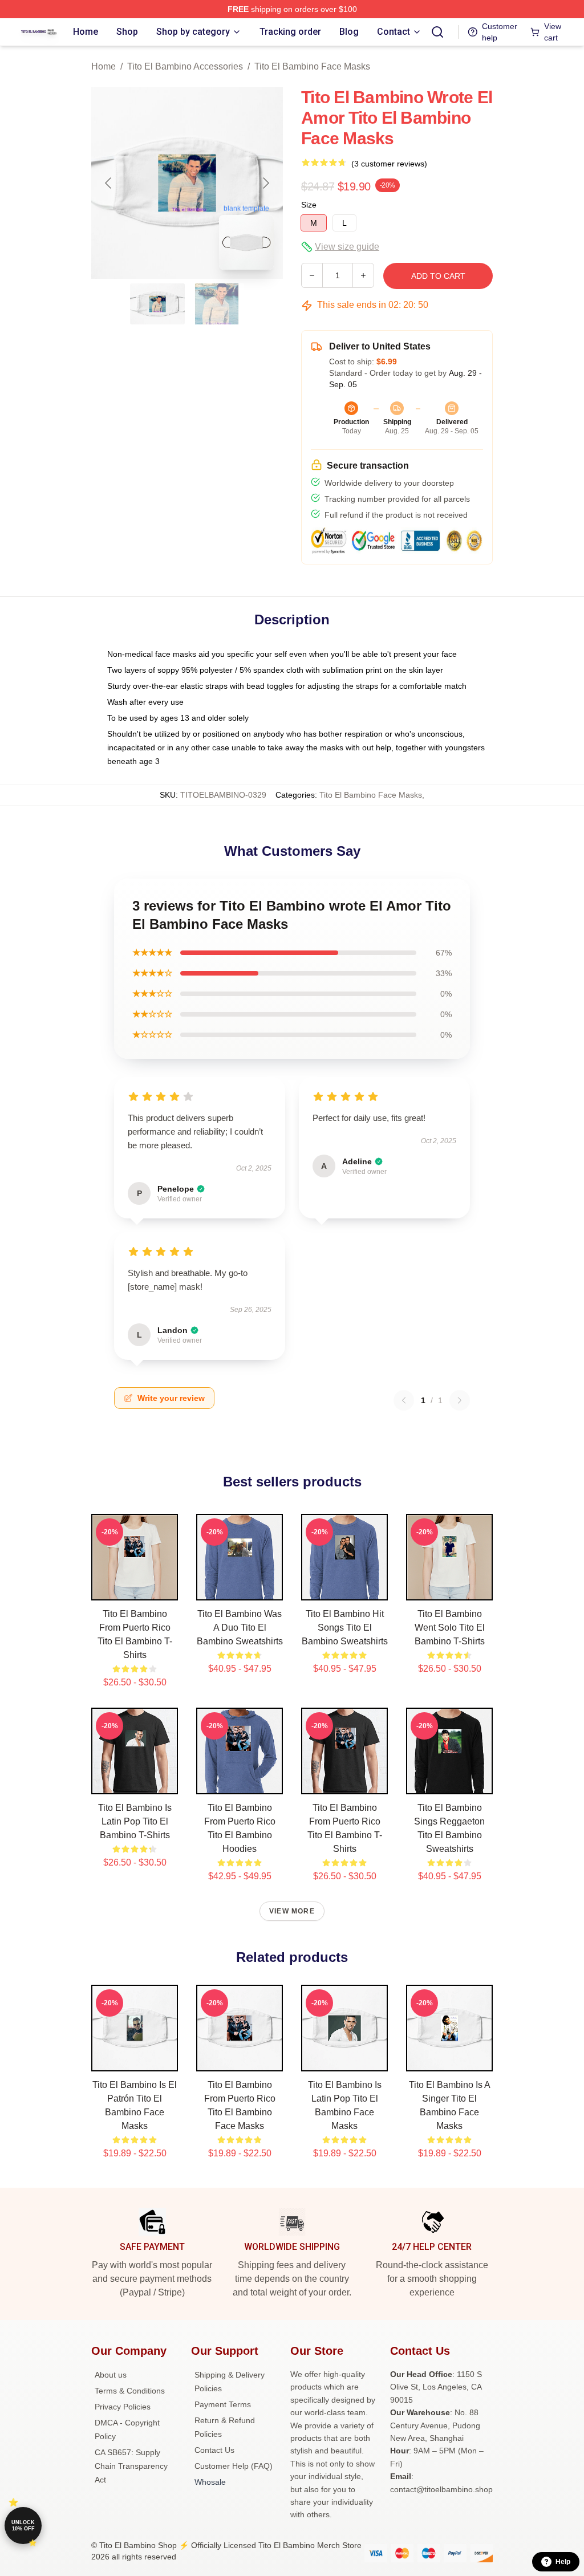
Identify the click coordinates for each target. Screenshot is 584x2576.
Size (309, 205)
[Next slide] (265, 183)
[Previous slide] (109, 183)
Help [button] (563, 2562)
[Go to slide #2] (217, 304)
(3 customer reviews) (389, 164)
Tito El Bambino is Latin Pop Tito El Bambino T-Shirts (135, 1821)
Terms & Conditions (130, 2391)
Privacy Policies (123, 2407)
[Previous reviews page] (404, 1400)
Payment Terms (223, 2404)
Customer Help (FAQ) (234, 2466)
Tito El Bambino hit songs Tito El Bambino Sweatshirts (345, 1628)
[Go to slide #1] (157, 304)
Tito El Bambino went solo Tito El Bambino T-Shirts (450, 1628)
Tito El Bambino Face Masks (312, 66)
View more (292, 1911)
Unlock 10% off (23, 2526)
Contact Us (214, 2450)
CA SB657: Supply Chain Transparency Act (131, 2466)
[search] (437, 32)
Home (104, 66)
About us (111, 2375)
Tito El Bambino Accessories (185, 66)
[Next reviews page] (460, 1400)
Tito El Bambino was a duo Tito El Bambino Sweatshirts (240, 1628)
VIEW (135, 1589)
